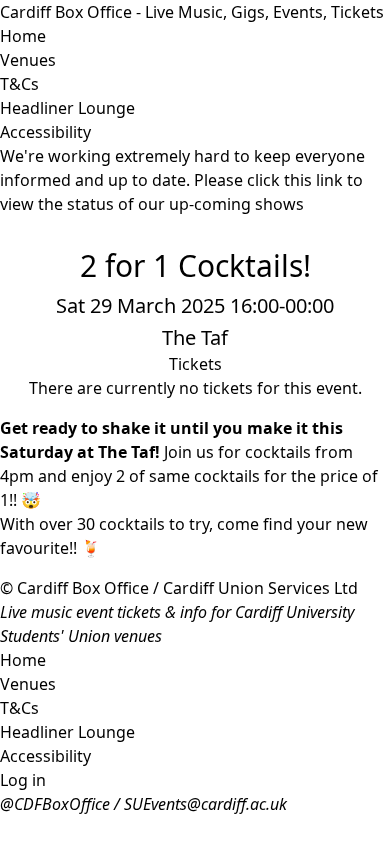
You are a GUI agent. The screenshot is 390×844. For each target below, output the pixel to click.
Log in (23, 780)
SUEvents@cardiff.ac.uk (205, 804)
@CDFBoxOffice (55, 804)
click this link (295, 180)
